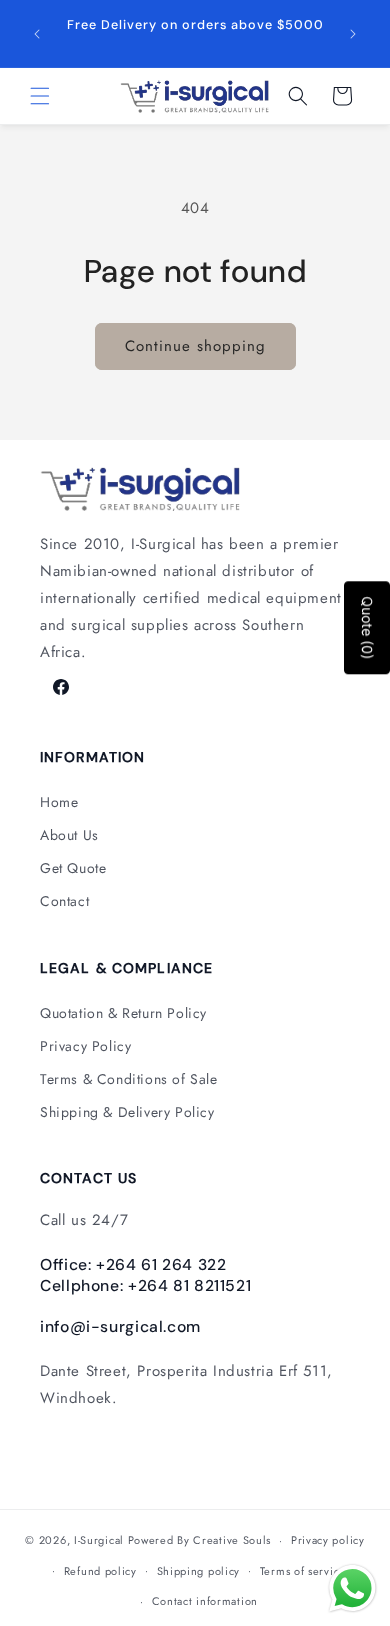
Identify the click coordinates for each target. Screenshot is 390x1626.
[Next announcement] (353, 34)
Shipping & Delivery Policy (127, 1112)
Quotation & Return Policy (123, 1013)
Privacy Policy (85, 1046)
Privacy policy (328, 1540)
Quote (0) (367, 627)
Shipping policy (199, 1571)
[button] (40, 96)
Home (59, 802)
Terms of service (303, 1571)
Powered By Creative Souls (200, 1540)
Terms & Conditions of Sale (129, 1079)
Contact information (205, 1601)
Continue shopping (195, 346)
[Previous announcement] (37, 34)
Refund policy (100, 1571)
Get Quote (73, 868)
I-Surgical (99, 1540)
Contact (64, 901)
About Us (69, 835)
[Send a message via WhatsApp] (352, 1588)
